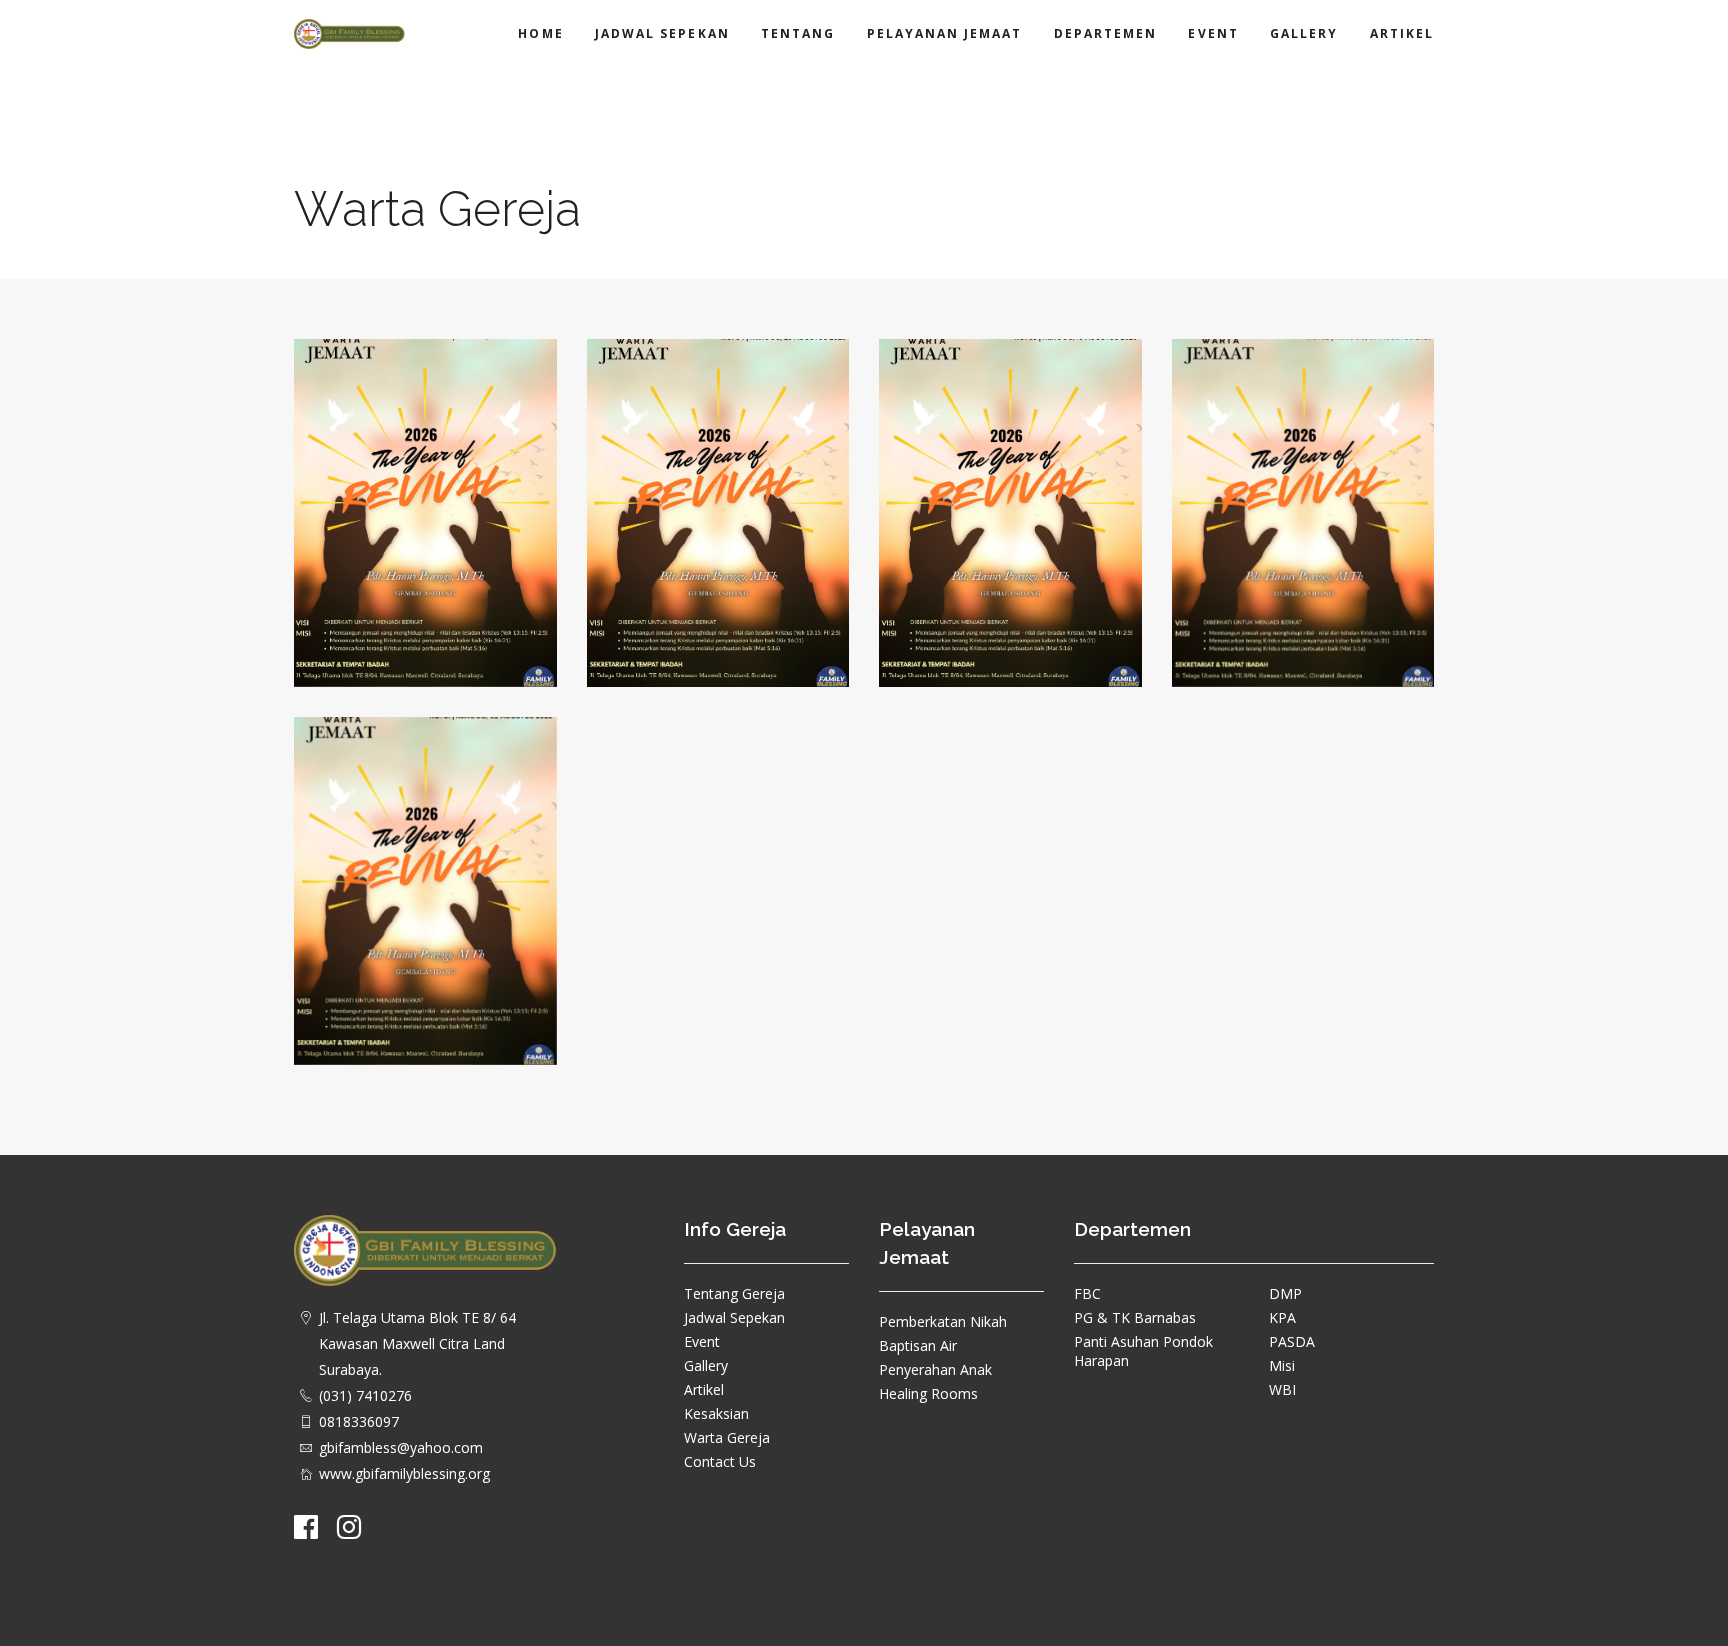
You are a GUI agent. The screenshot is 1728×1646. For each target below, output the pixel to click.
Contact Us (720, 1461)
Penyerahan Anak (935, 1369)
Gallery (1304, 33)
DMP (1285, 1293)
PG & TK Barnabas (1135, 1317)
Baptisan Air (918, 1345)
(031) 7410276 (365, 1395)
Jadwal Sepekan (662, 33)
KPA (1282, 1317)
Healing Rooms (928, 1393)
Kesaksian (716, 1413)
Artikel (1402, 33)
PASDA (1292, 1341)
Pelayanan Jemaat (945, 33)
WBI (1282, 1389)
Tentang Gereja (734, 1293)
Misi (1282, 1365)
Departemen (1106, 33)
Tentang (798, 33)
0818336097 (359, 1421)
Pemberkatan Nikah (943, 1321)
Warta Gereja (727, 1437)
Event (1213, 33)
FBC (1087, 1293)
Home (540, 33)
